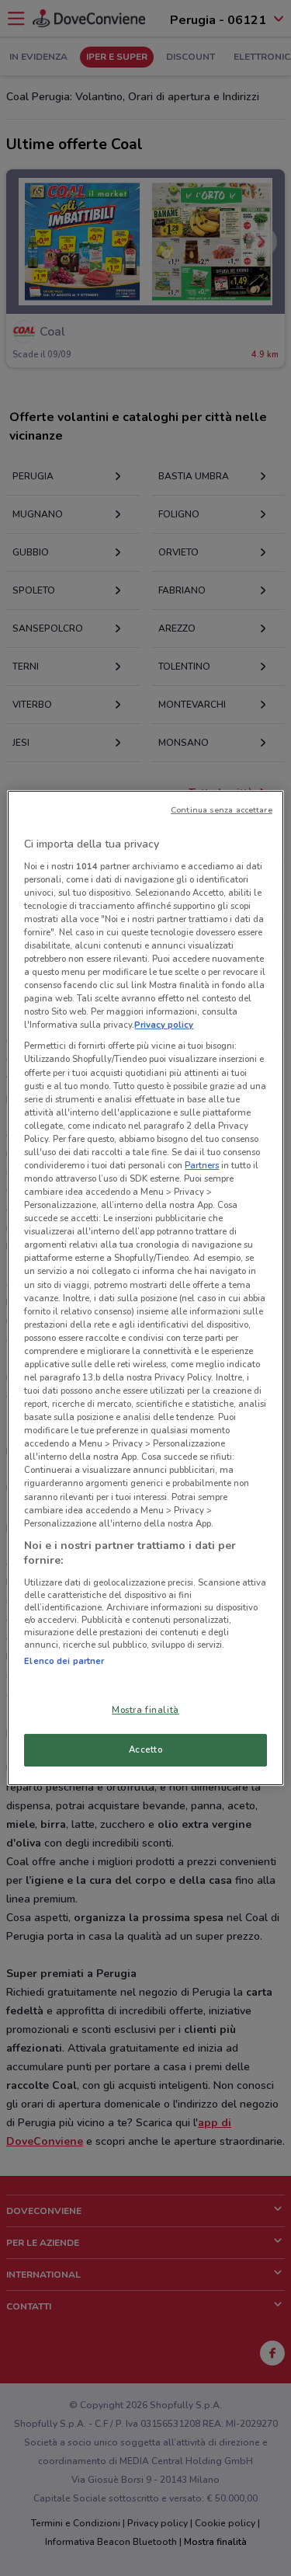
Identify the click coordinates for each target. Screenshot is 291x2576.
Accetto (146, 1749)
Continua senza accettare (222, 810)
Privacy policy (164, 1025)
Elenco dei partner (64, 1661)
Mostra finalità (145, 1710)
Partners (202, 1165)
